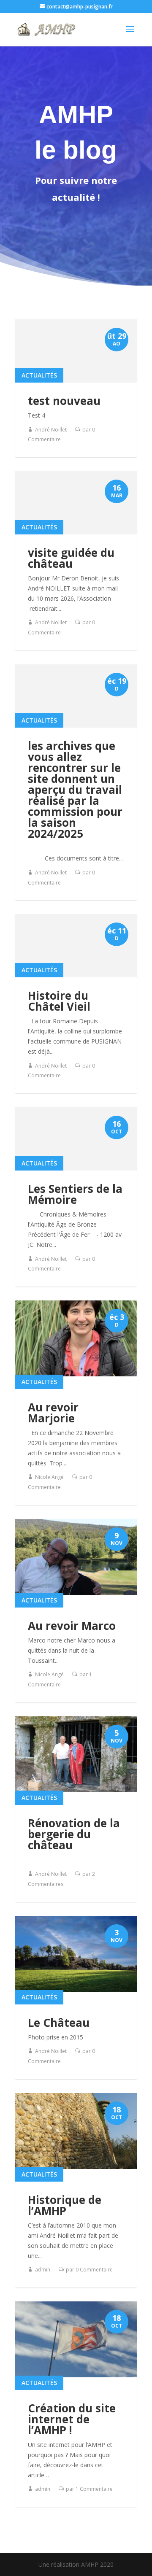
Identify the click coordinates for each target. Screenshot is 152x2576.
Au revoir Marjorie (53, 1413)
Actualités (39, 375)
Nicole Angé (49, 1477)
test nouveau (64, 401)
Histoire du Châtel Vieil (59, 1001)
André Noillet (51, 430)
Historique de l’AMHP (65, 2205)
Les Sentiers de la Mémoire (75, 1194)
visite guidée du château (71, 558)
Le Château (59, 2023)
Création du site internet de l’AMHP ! (72, 2419)
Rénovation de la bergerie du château (74, 1834)
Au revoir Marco (72, 1626)
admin (43, 2270)
